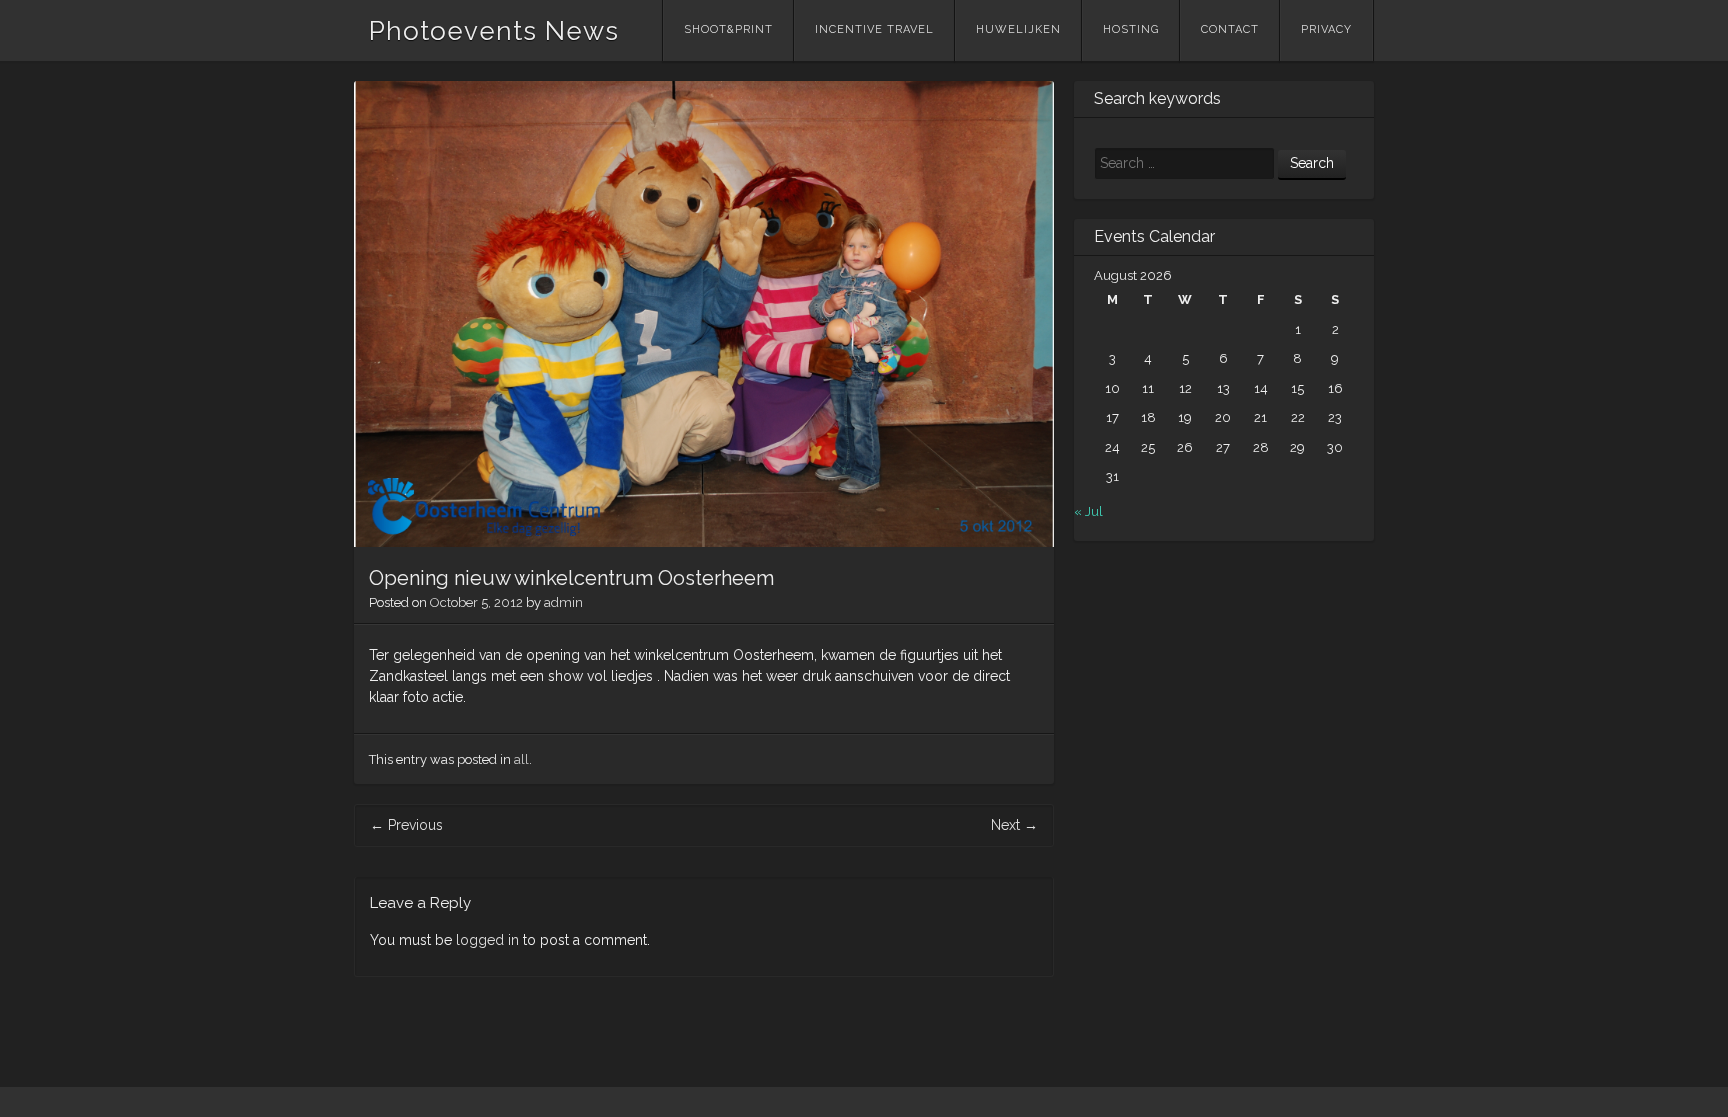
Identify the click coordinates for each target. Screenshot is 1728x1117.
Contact (1230, 29)
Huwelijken (1018, 29)
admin (563, 602)
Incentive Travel (874, 29)
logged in (487, 940)
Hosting (1131, 29)
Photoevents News (494, 31)
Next (1014, 825)
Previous (406, 825)
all (521, 759)
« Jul (1088, 511)
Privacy (1326, 29)
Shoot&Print (728, 29)
